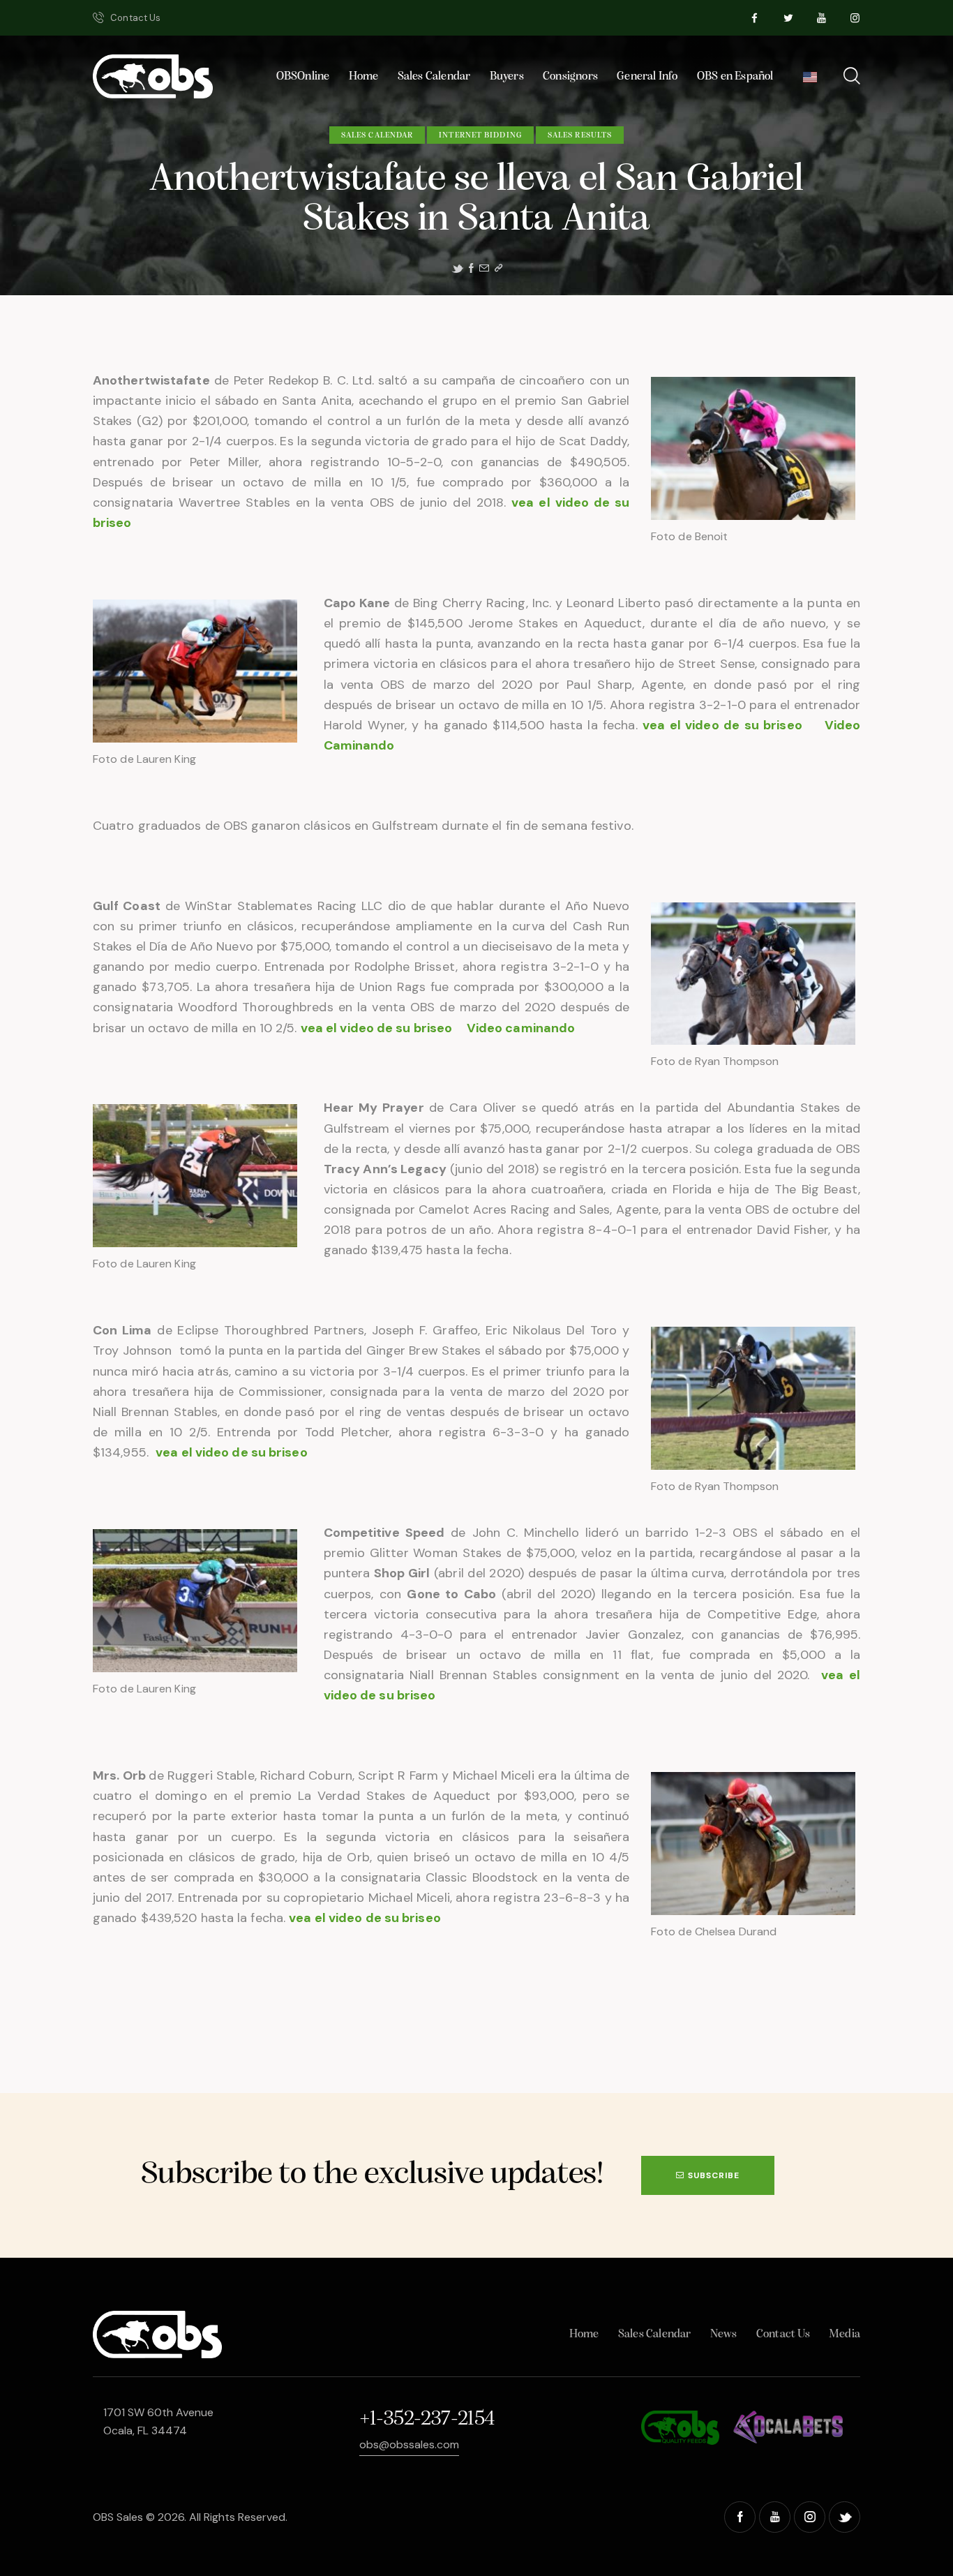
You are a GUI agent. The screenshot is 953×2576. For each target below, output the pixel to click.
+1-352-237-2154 (427, 2419)
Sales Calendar (377, 135)
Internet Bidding (480, 135)
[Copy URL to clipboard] (498, 268)
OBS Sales (118, 2517)
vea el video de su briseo (725, 725)
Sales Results (580, 135)
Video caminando (521, 1028)
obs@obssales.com (409, 2444)
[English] (810, 81)
